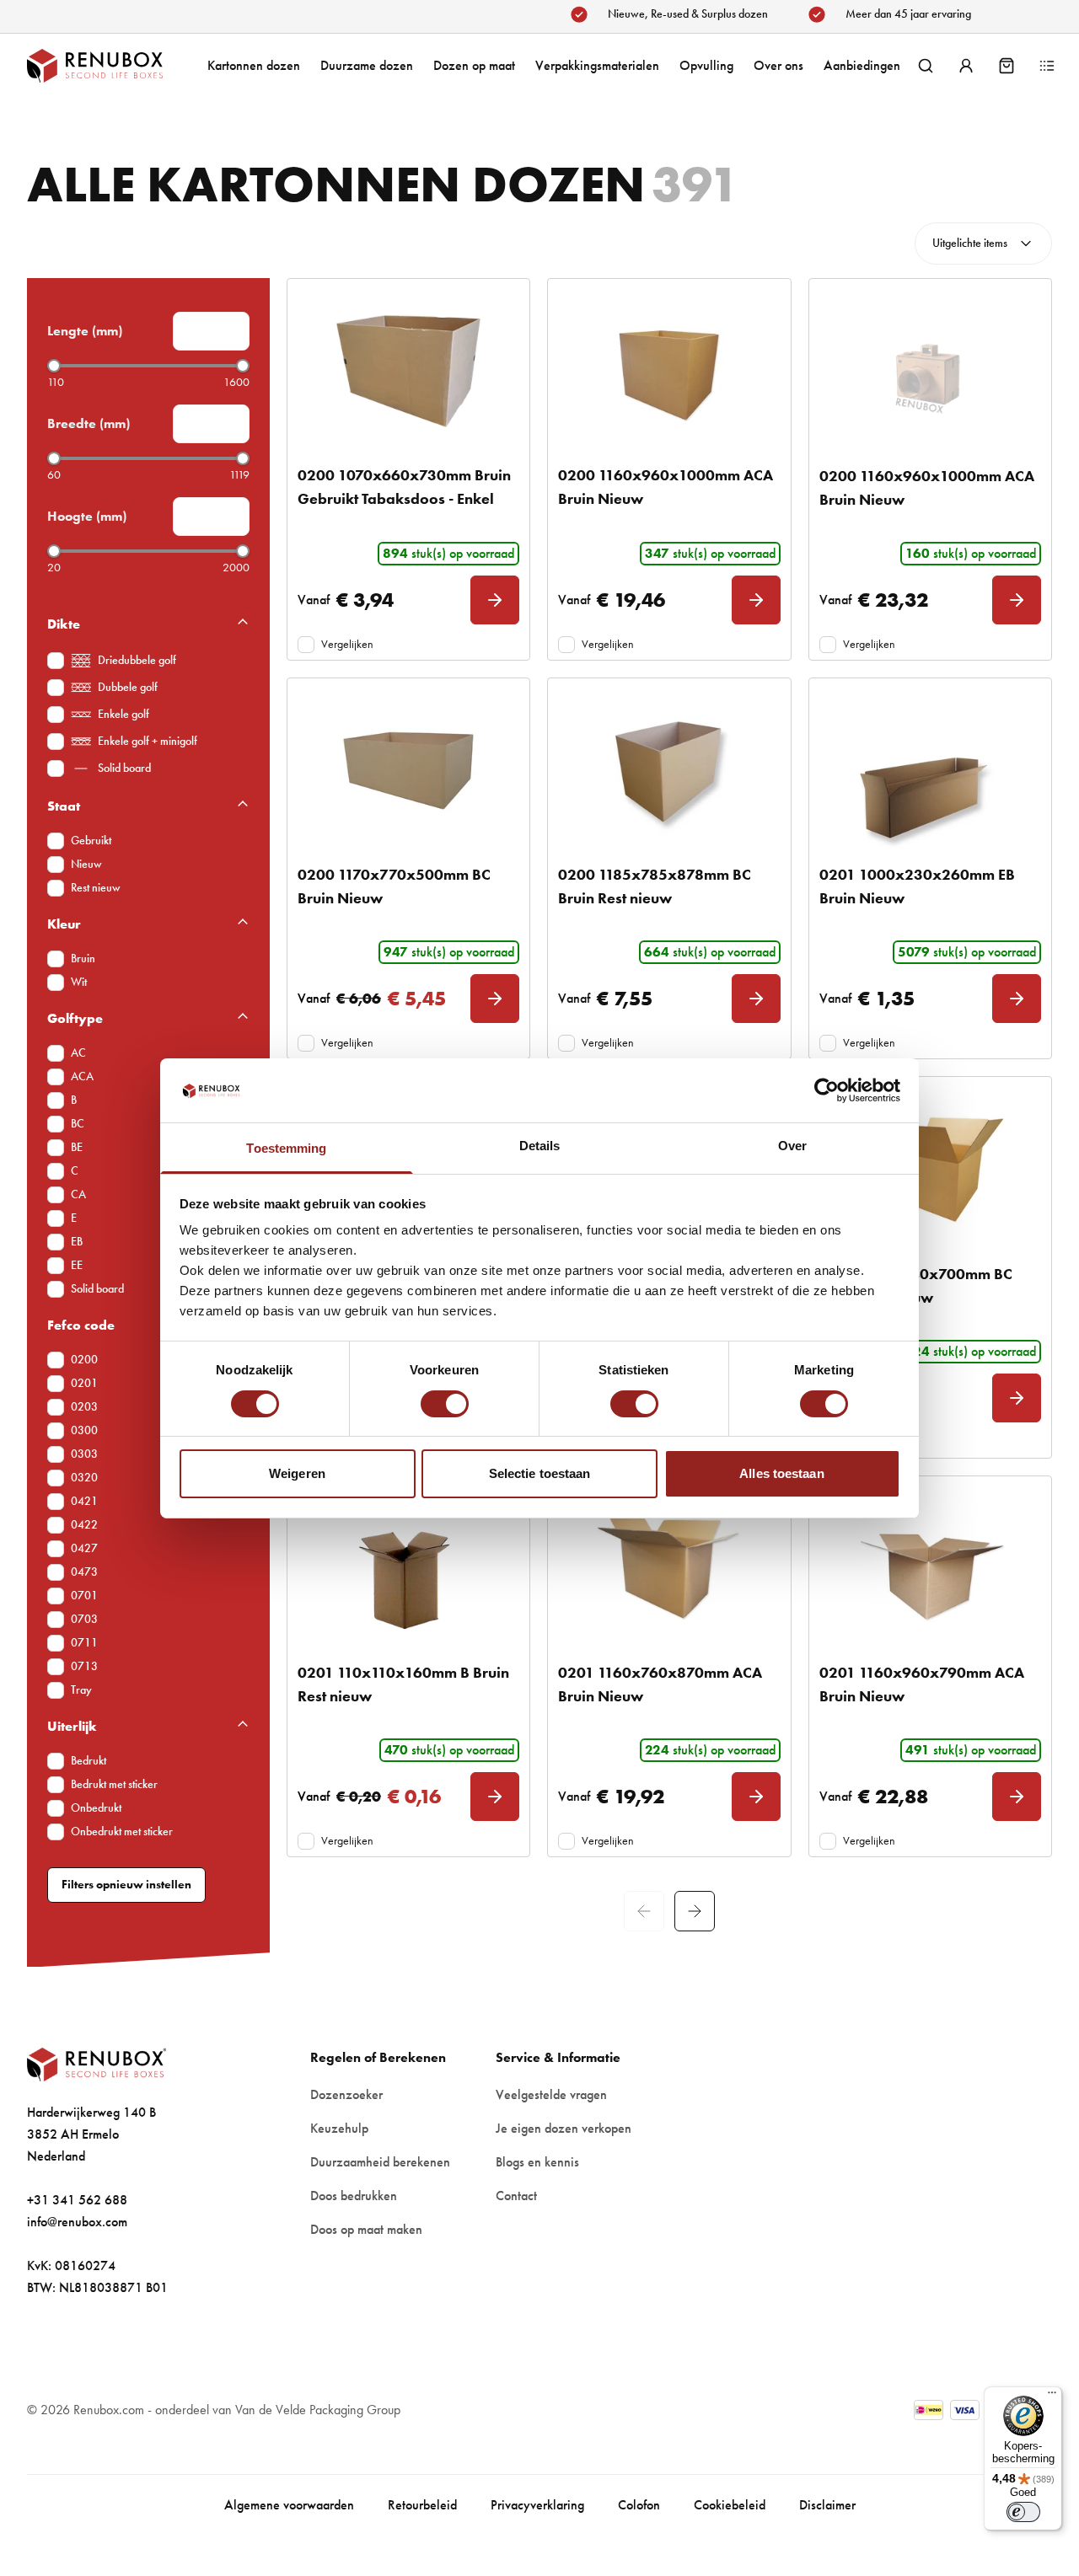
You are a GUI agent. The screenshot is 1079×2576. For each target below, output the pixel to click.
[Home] (111, 66)
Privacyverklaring (537, 2505)
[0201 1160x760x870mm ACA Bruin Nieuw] (669, 1569)
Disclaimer (827, 2505)
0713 (84, 1666)
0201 (84, 1383)
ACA (82, 1076)
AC (78, 1053)
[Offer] (1047, 66)
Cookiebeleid (730, 2505)
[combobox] (983, 244)
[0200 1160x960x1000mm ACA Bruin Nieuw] (669, 371)
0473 (84, 1572)
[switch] (445, 1404)
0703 (84, 1619)
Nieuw (86, 864)
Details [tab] (540, 1146)
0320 (84, 1478)
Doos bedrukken (354, 2196)
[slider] (54, 366)
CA (78, 1194)
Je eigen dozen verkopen (564, 2128)
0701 (84, 1596)
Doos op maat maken (366, 2229)
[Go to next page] (695, 1911)
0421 (84, 1501)
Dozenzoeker (346, 2094)
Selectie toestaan (540, 1473)
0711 (84, 1643)
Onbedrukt (96, 1808)
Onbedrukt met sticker (122, 1832)
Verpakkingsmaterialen (597, 65)
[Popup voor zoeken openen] (926, 66)
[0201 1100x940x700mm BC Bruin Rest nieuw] (930, 1170)
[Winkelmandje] (1007, 66)
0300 (84, 1430)
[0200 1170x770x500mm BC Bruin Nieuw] (408, 771)
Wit (79, 982)
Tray (81, 1690)
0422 (84, 1525)
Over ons (778, 65)
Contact (516, 2196)
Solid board (124, 768)
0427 (84, 1548)
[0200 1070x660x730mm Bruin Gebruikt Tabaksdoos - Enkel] (408, 371)
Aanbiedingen (862, 65)
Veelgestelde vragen (551, 2094)
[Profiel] (966, 66)
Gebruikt (91, 841)
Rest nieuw (96, 888)
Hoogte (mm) (87, 516)
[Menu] (1052, 2397)
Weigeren (297, 1473)
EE (77, 1265)
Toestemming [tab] (286, 1148)
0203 (84, 1407)
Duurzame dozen (367, 65)
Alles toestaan (781, 1473)
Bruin (83, 959)
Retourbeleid (422, 2505)
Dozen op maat (474, 65)
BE (77, 1147)
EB (77, 1242)
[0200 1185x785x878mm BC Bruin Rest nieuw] (669, 771)
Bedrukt (89, 1761)
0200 (84, 1360)
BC (78, 1124)
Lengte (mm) (85, 331)
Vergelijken (347, 644)
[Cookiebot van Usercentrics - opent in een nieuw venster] (827, 1090)
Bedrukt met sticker (114, 1784)
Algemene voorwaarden (289, 2505)
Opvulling (706, 65)
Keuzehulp (339, 2128)
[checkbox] (56, 661)
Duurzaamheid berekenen (380, 2162)
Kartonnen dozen (254, 65)
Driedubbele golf (137, 660)
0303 (84, 1454)
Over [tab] (792, 1146)
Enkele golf (123, 714)
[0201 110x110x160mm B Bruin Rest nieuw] (408, 1569)
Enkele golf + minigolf (148, 741)
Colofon (639, 2505)
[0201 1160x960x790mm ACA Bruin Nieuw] (930, 1569)
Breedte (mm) (89, 423)
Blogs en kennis (537, 2162)
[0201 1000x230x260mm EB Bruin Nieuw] (930, 771)
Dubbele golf (128, 687)
